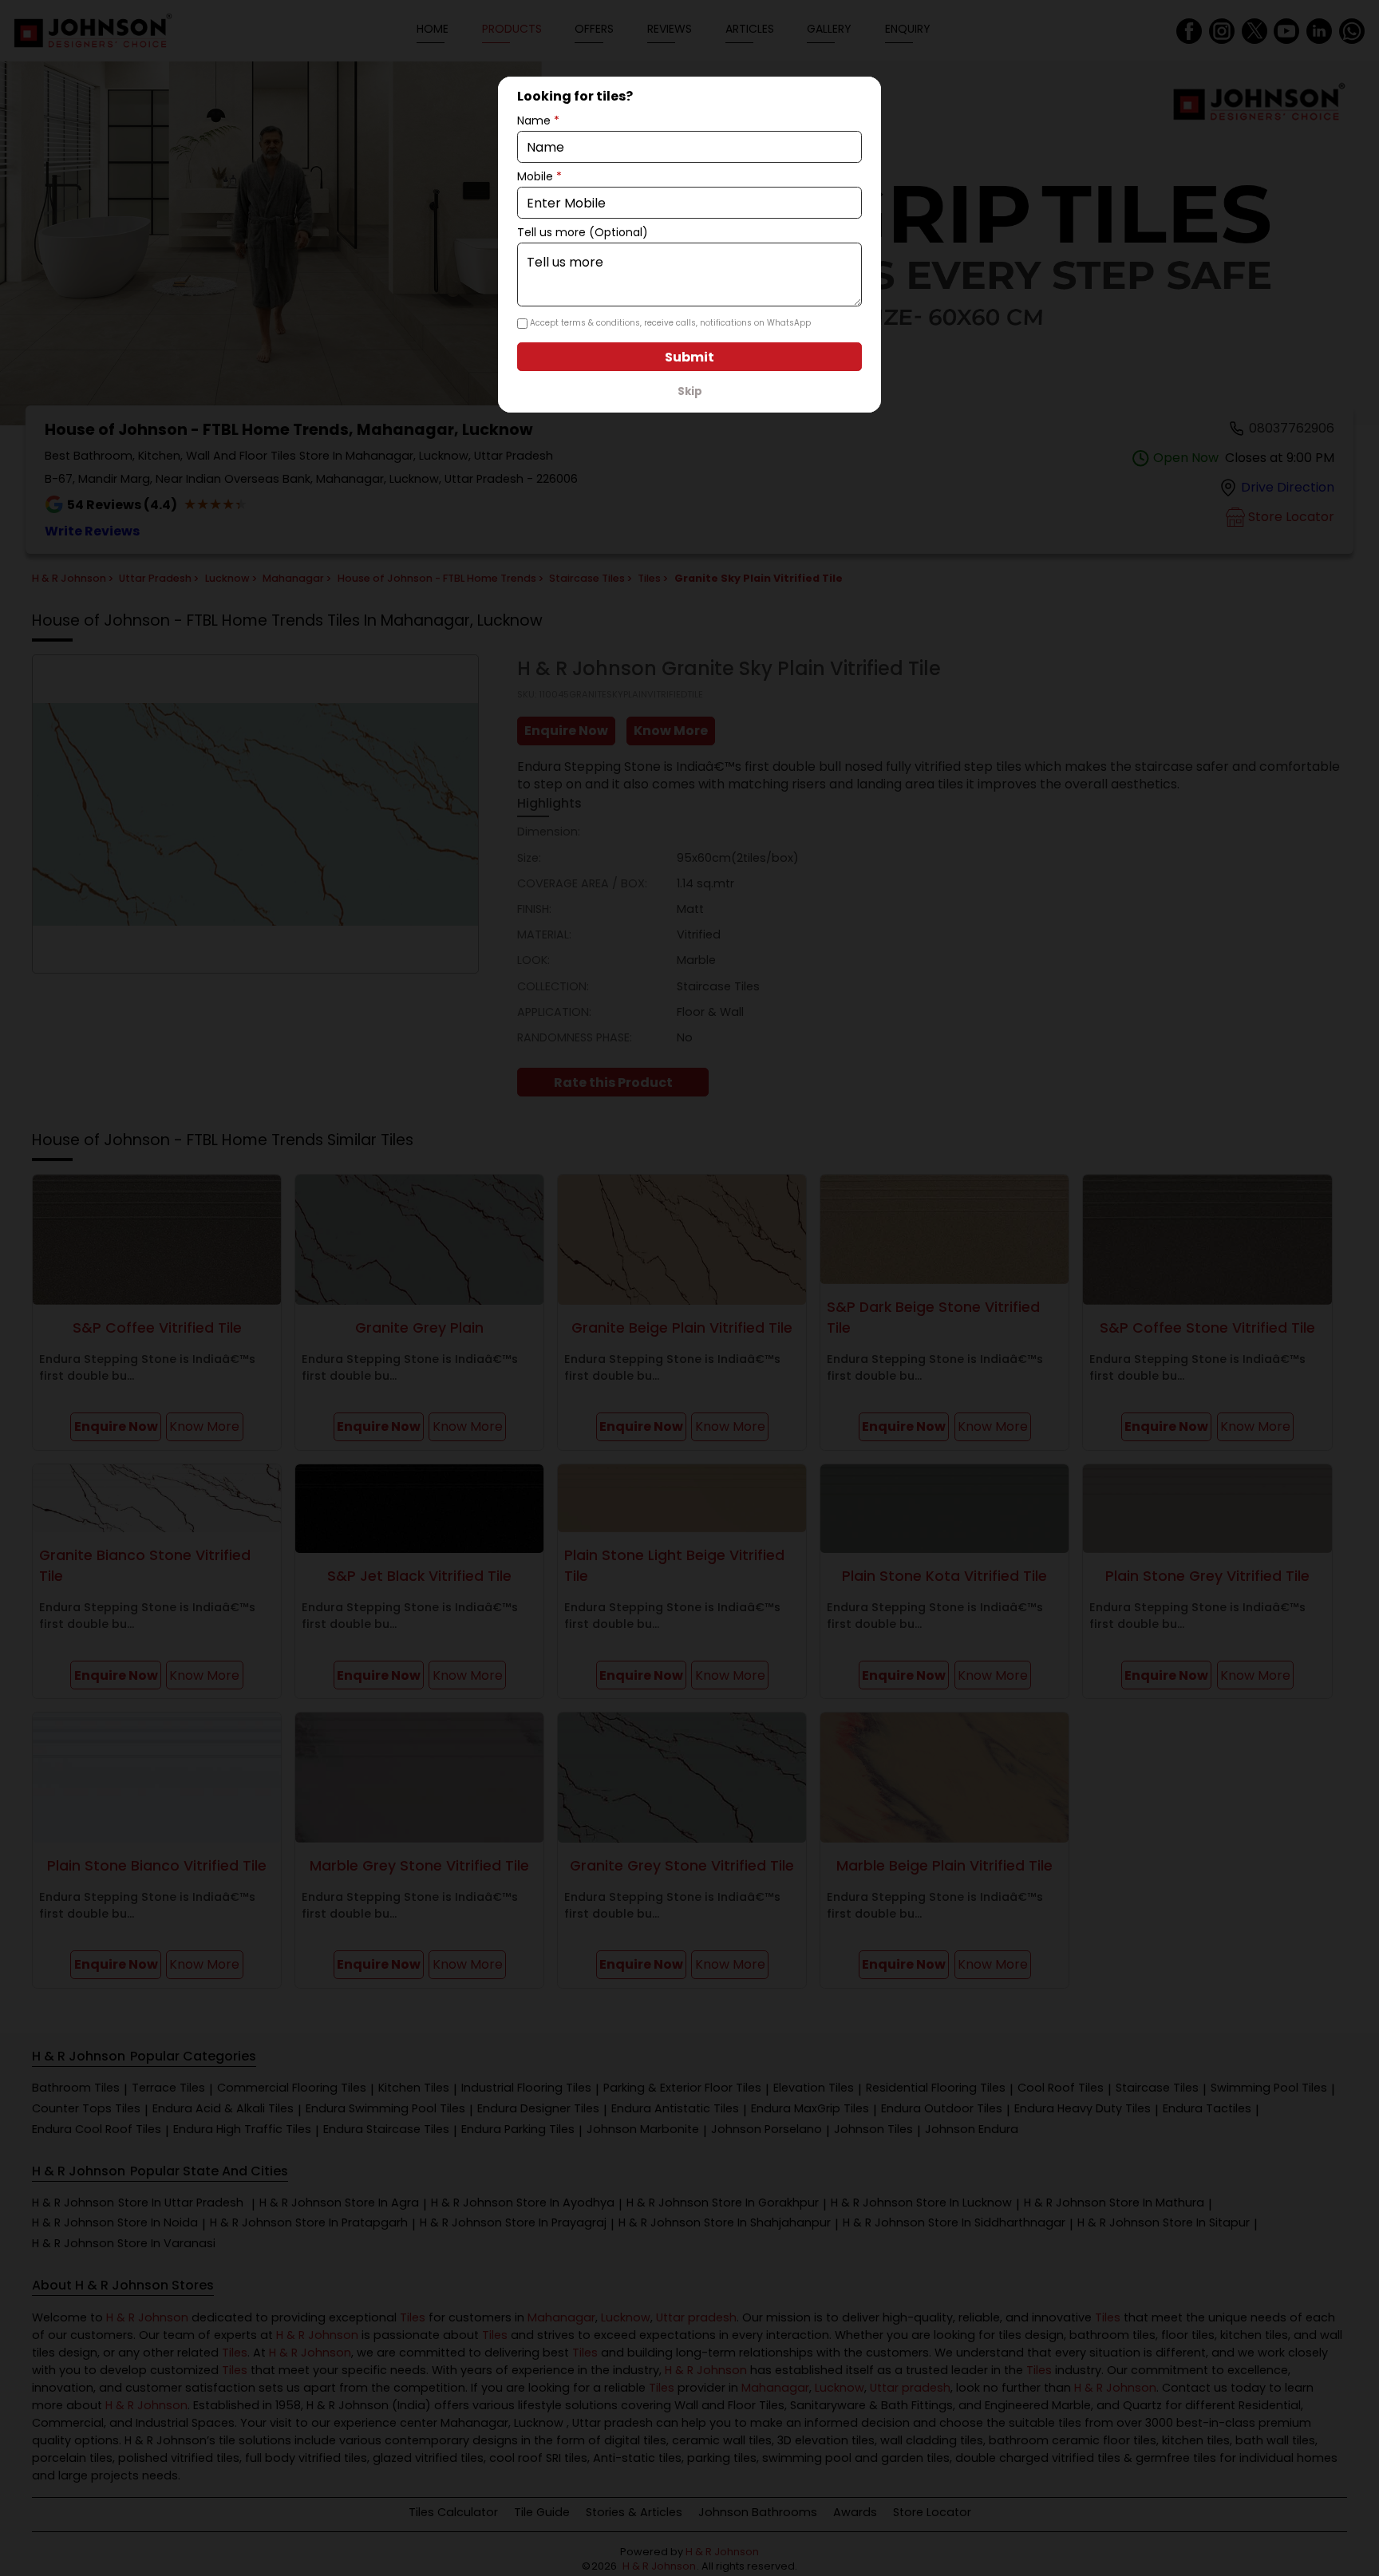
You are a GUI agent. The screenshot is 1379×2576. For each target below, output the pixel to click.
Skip (690, 391)
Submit (689, 357)
